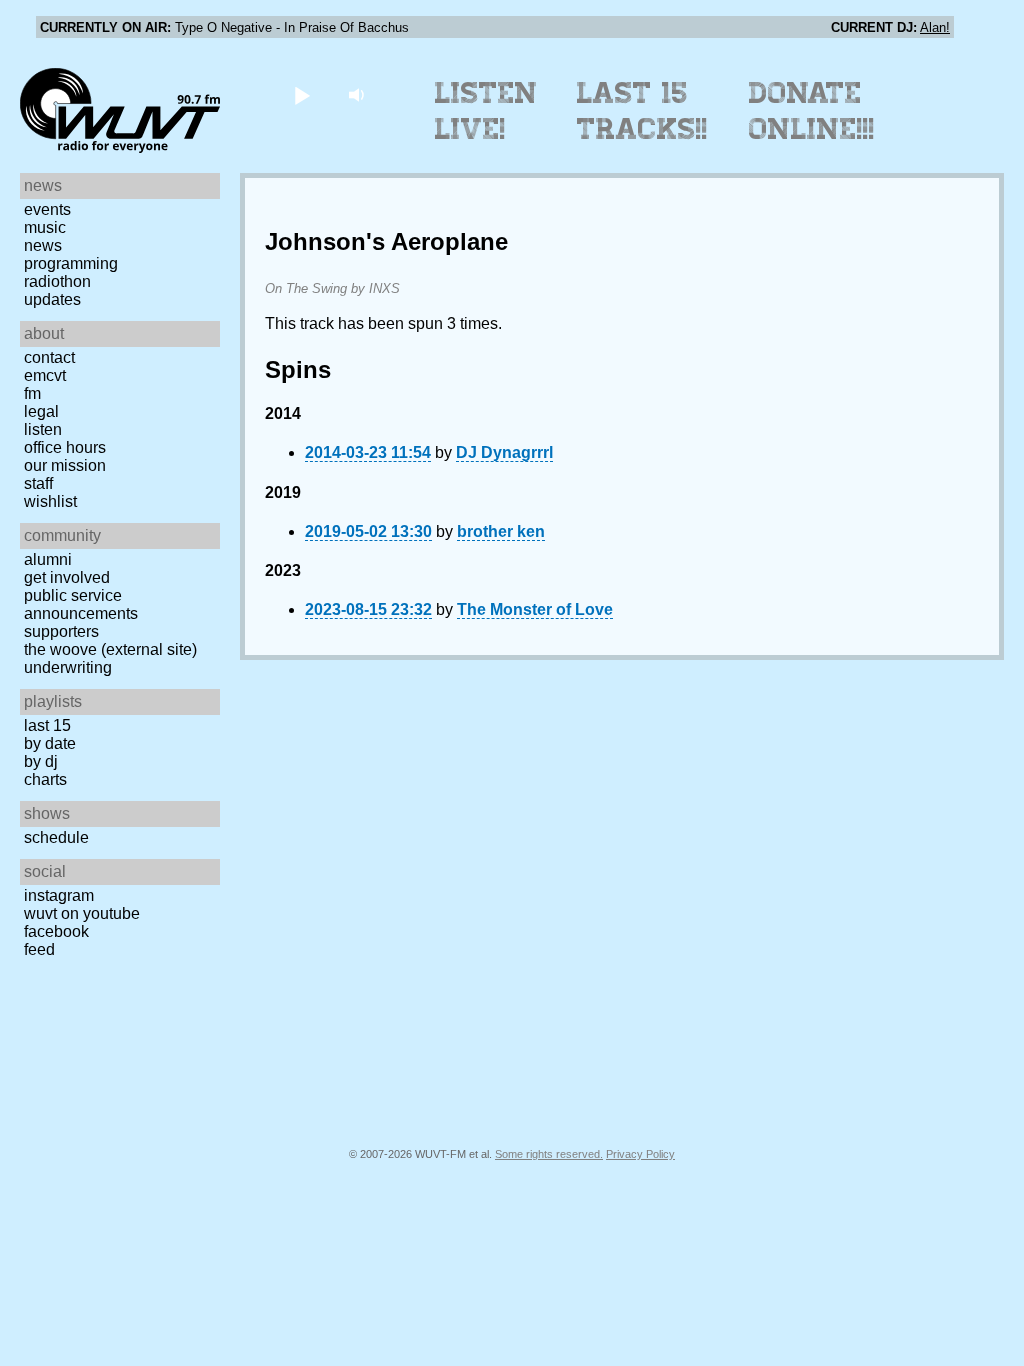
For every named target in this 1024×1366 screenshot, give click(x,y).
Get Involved (67, 577)
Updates (52, 299)
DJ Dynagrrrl (504, 452)
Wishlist (50, 501)
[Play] (301, 94)
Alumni (48, 559)
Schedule (56, 837)
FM (32, 393)
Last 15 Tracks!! (642, 111)
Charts (45, 779)
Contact (49, 357)
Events (47, 209)
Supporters (61, 631)
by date (50, 743)
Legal (41, 411)
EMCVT (45, 375)
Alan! (935, 27)
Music (45, 227)
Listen (43, 429)
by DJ (41, 761)
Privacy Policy (640, 1154)
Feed (39, 949)
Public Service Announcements (81, 604)
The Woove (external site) (110, 649)
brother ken (501, 531)
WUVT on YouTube (82, 913)
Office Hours (65, 447)
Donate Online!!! (812, 111)
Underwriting (68, 667)
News (43, 245)
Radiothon (57, 281)
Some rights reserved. (549, 1154)
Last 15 (47, 725)
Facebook (56, 931)
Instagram (59, 895)
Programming (71, 263)
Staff (38, 483)
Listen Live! (486, 111)
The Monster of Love (535, 609)
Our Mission (65, 465)
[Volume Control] (358, 94)
